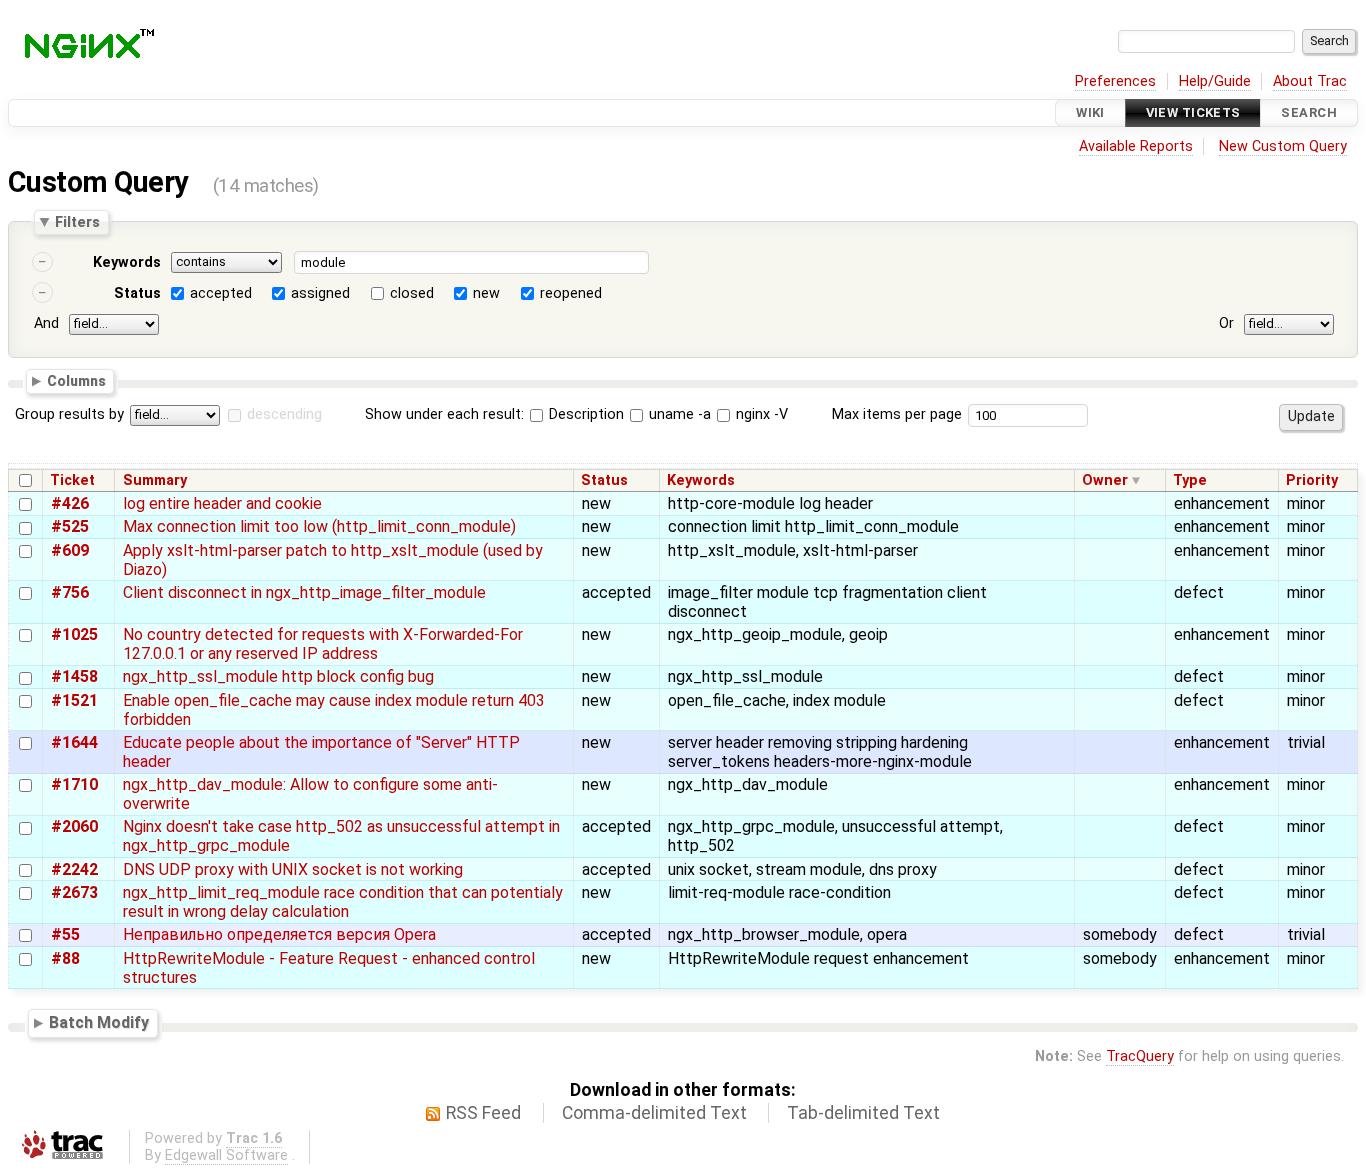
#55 (65, 934)
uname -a (678, 414)
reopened (571, 293)
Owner (1105, 480)
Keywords (127, 262)
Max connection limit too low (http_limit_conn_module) (319, 526)
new (486, 293)
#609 (70, 550)
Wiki (1090, 112)
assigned (320, 293)
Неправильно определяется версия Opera (279, 934)
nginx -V (760, 414)
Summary (155, 480)
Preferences (1115, 81)
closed (412, 293)
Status (137, 293)
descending (284, 414)
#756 (70, 592)
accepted (221, 293)
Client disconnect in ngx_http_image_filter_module (304, 592)
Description (584, 414)
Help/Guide (1215, 81)
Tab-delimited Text (863, 1113)
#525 (70, 526)
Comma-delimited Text (654, 1113)
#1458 (74, 676)
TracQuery (1140, 1056)
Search (1309, 112)
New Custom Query (1283, 146)
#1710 (74, 784)
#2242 (74, 869)
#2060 (74, 826)
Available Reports (1136, 146)
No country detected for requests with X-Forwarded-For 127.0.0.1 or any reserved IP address (323, 644)
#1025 (74, 634)
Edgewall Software (226, 1155)
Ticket (72, 480)
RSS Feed (483, 1113)
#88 (65, 958)
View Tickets (1193, 112)
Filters (77, 222)
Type (1190, 480)
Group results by (69, 414)
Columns (76, 380)
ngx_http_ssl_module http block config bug (278, 676)
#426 (70, 503)
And (46, 323)
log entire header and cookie (222, 503)
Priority (1312, 480)
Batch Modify (99, 1022)
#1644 (74, 742)
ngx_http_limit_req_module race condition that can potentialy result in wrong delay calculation (343, 902)
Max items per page (897, 414)
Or (1226, 323)
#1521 (74, 700)
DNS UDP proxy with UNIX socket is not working (293, 869)
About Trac (1310, 81)
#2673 (74, 892)
